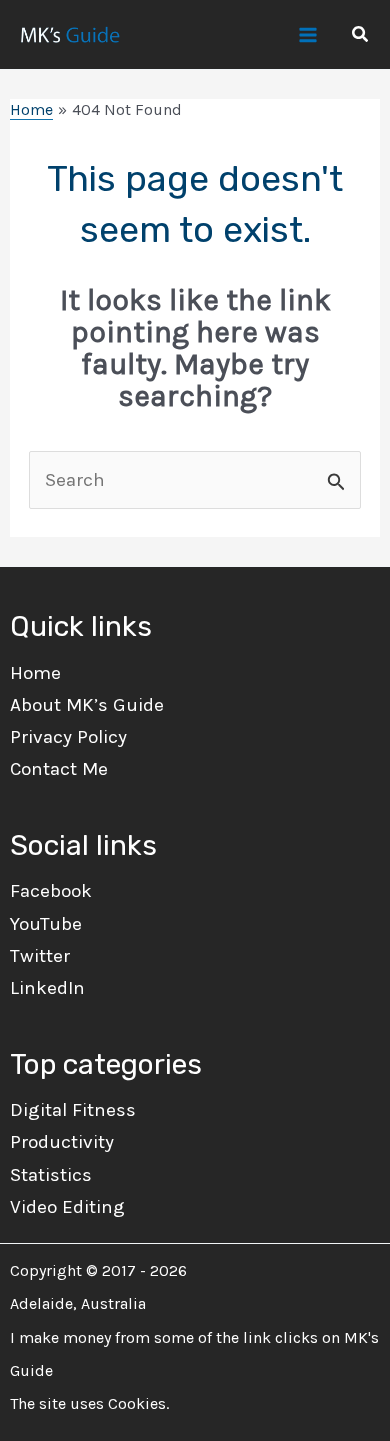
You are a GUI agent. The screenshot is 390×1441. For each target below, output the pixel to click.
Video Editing (67, 1207)
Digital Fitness (73, 1110)
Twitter (40, 956)
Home (35, 673)
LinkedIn (47, 988)
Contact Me (59, 769)
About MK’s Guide (87, 705)
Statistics (51, 1175)
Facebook (51, 891)
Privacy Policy (68, 737)
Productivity (62, 1142)
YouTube (46, 924)
